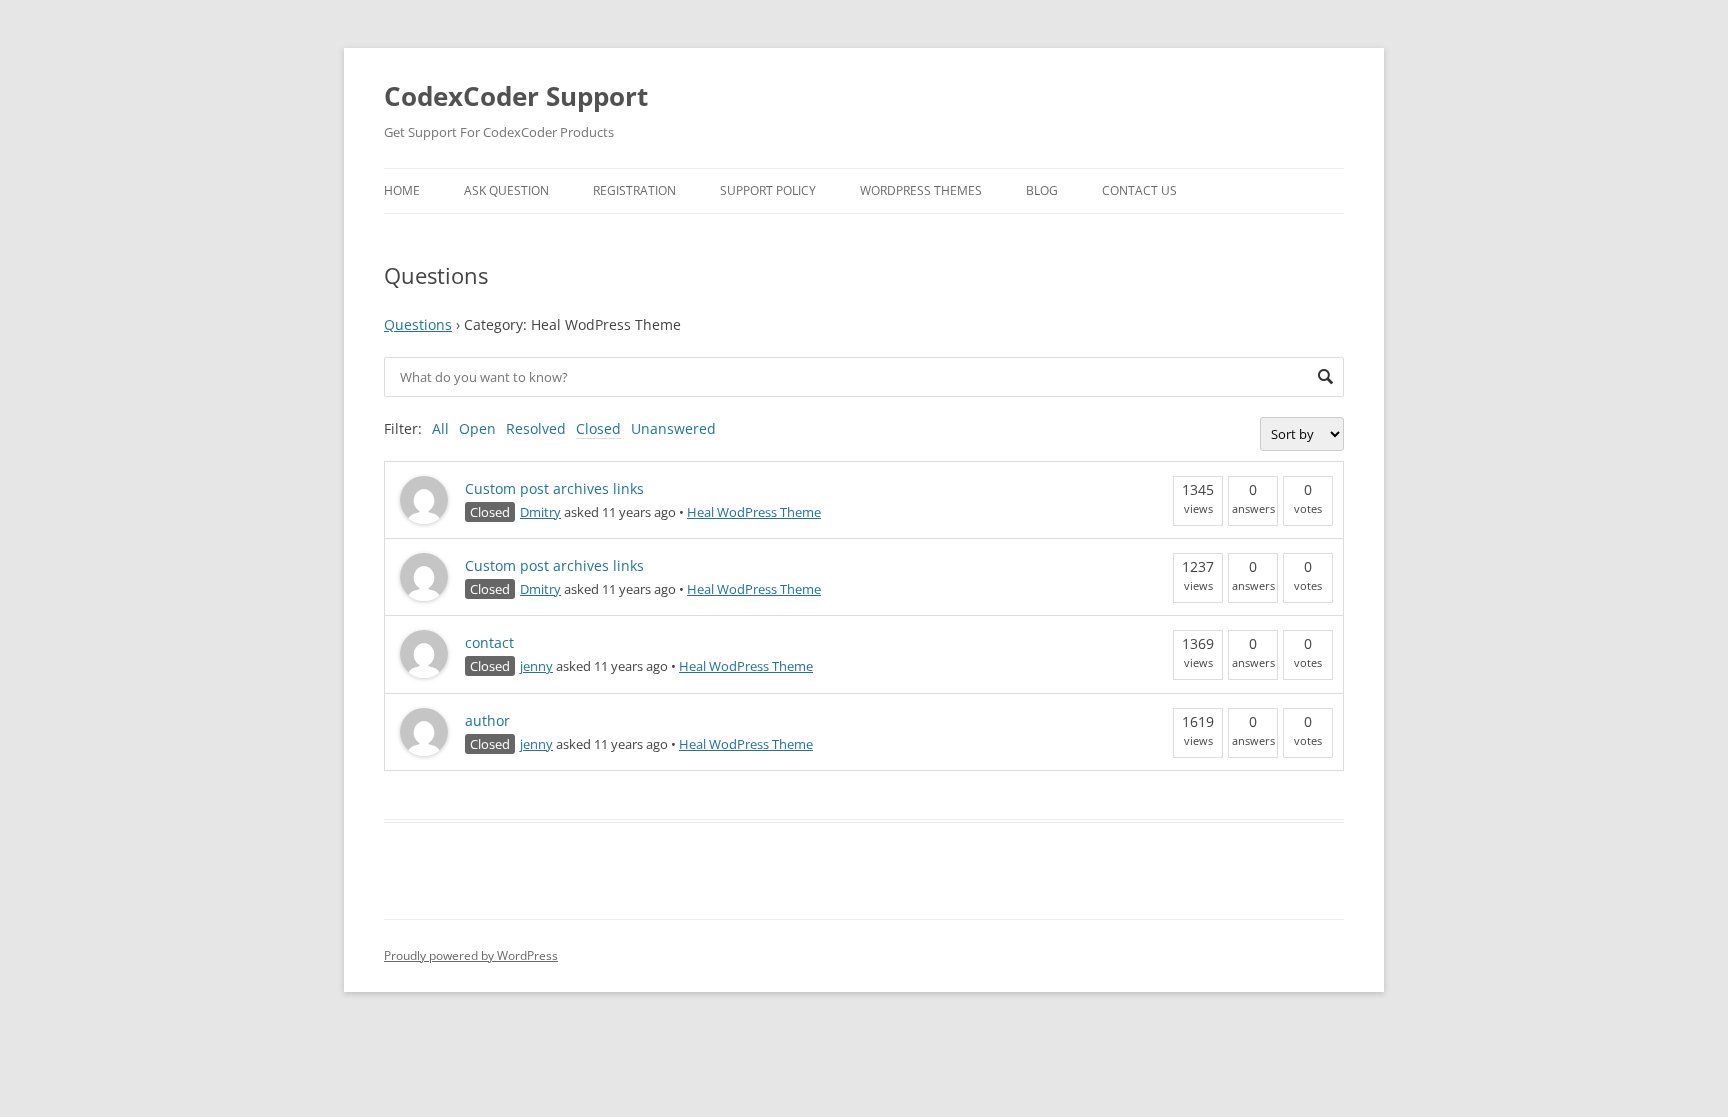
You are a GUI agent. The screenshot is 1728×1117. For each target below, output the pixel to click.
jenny (536, 666)
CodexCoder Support (516, 96)
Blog (1042, 190)
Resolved (536, 428)
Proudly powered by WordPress (471, 955)
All (440, 428)
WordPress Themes (921, 190)
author (487, 720)
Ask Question (506, 190)
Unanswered (673, 428)
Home (402, 190)
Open (477, 428)
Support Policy (768, 190)
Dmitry (540, 512)
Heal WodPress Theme (754, 512)
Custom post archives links (554, 488)
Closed (598, 428)
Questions (418, 324)
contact (489, 642)
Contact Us (1139, 190)
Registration (634, 190)
